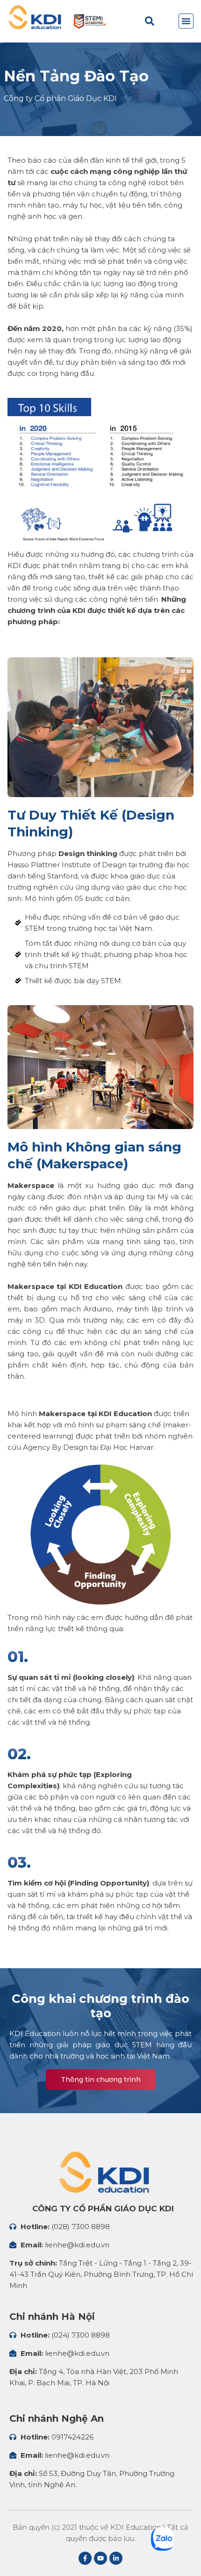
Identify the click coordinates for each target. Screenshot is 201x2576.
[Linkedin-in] (116, 2558)
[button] (186, 21)
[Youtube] (100, 2558)
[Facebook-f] (85, 2558)
